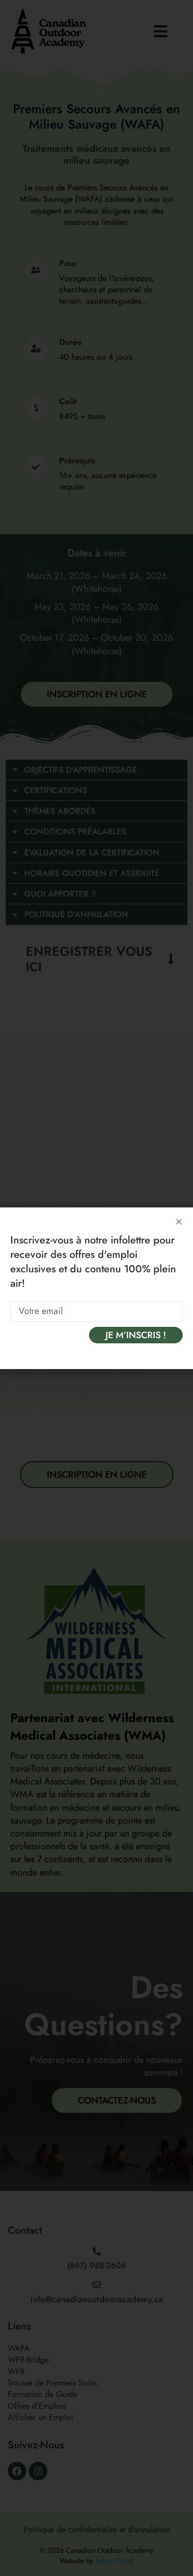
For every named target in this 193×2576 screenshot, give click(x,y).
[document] (97, 1288)
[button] (179, 1222)
